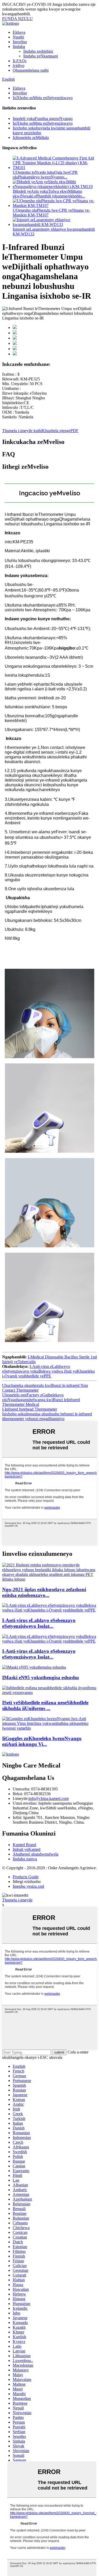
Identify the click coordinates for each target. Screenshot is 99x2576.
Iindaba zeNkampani (41, 56)
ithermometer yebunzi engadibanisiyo (33, 1419)
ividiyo (18, 66)
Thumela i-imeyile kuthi (22, 431)
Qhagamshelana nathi (31, 70)
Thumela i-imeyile (17, 1900)
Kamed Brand (24, 1845)
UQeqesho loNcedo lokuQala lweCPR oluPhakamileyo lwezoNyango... (45, 175)
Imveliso (20, 42)
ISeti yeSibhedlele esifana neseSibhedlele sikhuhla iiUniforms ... (45, 1705)
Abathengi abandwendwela (36, 1854)
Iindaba (19, 47)
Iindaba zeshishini (38, 51)
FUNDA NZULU (17, 19)
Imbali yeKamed (27, 1849)
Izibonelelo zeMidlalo (31, 137)
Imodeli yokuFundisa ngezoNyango (43, 118)
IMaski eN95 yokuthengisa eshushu (41, 1677)
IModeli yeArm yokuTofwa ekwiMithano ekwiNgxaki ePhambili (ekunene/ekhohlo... (49, 194)
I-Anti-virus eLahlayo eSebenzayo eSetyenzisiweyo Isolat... (39, 1623)
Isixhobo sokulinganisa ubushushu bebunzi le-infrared (47, 1414)
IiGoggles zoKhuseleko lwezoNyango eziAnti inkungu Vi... (42, 1741)
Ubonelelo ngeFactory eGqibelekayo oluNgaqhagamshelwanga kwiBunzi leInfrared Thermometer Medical (41, 1400)
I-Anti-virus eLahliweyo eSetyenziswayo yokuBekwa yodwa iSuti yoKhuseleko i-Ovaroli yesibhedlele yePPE (48, 1371)
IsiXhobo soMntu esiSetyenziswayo (43, 98)
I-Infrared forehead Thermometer (30, 1409)
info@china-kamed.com (49, 1798)
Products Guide (26, 1877)
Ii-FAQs (20, 61)
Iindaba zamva (25, 1859)
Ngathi (18, 37)
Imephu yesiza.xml (28, 1886)
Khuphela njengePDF (60, 431)
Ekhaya (19, 32)
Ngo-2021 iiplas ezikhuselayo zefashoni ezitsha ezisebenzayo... (44, 1592)
